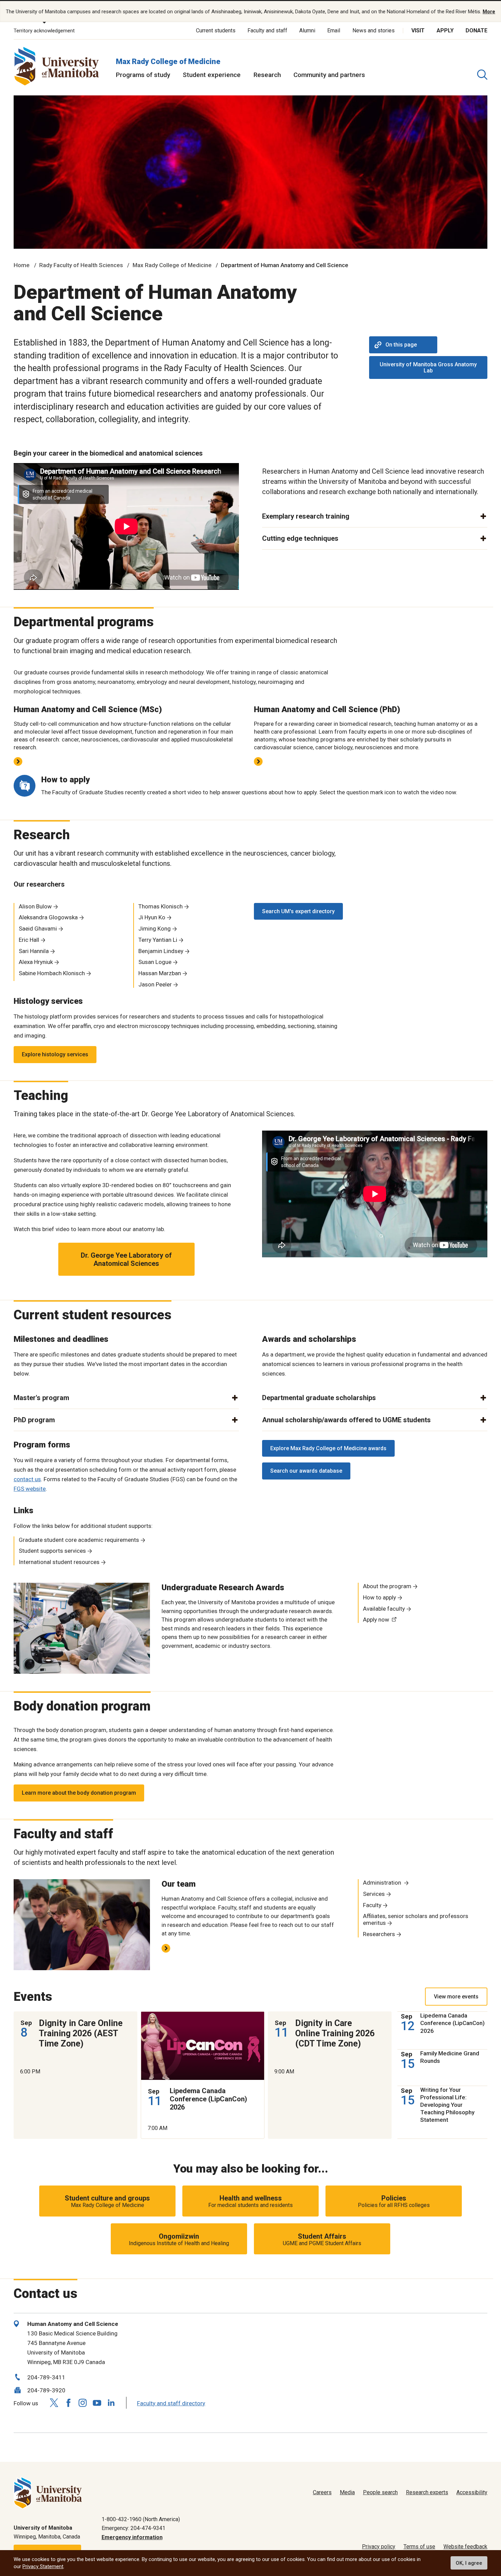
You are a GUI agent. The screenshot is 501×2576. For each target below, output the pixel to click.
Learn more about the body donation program (79, 1793)
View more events (456, 1997)
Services (374, 1894)
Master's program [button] (41, 1398)
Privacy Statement (43, 2566)
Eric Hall (29, 940)
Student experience (212, 75)
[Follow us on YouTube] (97, 2402)
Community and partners (329, 75)
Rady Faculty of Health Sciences (81, 265)
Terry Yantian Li (158, 940)
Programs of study (143, 75)
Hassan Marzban (160, 973)
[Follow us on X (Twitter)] (54, 2403)
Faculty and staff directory (171, 2403)
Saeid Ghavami (38, 929)
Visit (418, 30)
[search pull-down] (482, 75)
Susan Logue (155, 962)
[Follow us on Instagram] (82, 2403)
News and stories (374, 30)
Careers (322, 2492)
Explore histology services (55, 1054)
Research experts (427, 2492)
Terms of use (419, 2547)
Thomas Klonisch (161, 906)
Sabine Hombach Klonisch (52, 973)
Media (347, 2492)
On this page (401, 345)
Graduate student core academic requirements (79, 1540)
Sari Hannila (34, 951)
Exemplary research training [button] (306, 516)
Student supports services (52, 1551)
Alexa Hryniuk (36, 962)
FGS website (30, 1489)
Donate (476, 30)
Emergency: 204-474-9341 (133, 2528)
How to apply (379, 1597)
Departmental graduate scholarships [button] (319, 1398)
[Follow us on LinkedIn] (111, 2402)
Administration (383, 1883)
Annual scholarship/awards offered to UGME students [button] (346, 1420)
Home (22, 265)
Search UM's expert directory (298, 911)
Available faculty (384, 1609)
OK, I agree (469, 2563)
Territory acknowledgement (44, 31)
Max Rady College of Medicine (168, 62)
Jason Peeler (155, 984)
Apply (445, 30)
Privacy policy (379, 2547)
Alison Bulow (35, 906)
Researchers (379, 1934)
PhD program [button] (34, 1420)
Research (267, 75)
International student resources (59, 1562)
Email (334, 30)
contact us (27, 1479)
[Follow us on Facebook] (68, 2403)
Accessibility (472, 2492)
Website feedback (465, 2547)
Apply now (376, 1620)
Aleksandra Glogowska (48, 917)
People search (380, 2492)
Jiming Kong (155, 929)
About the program (387, 1586)
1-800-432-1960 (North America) (141, 2519)
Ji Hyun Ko (152, 917)
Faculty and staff (267, 30)
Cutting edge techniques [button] (300, 538)
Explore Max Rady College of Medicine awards (328, 1448)
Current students (216, 30)
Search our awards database (306, 1471)
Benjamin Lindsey (161, 951)
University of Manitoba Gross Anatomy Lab (428, 367)
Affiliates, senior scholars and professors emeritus (416, 1919)
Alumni (307, 30)
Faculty (372, 1905)
